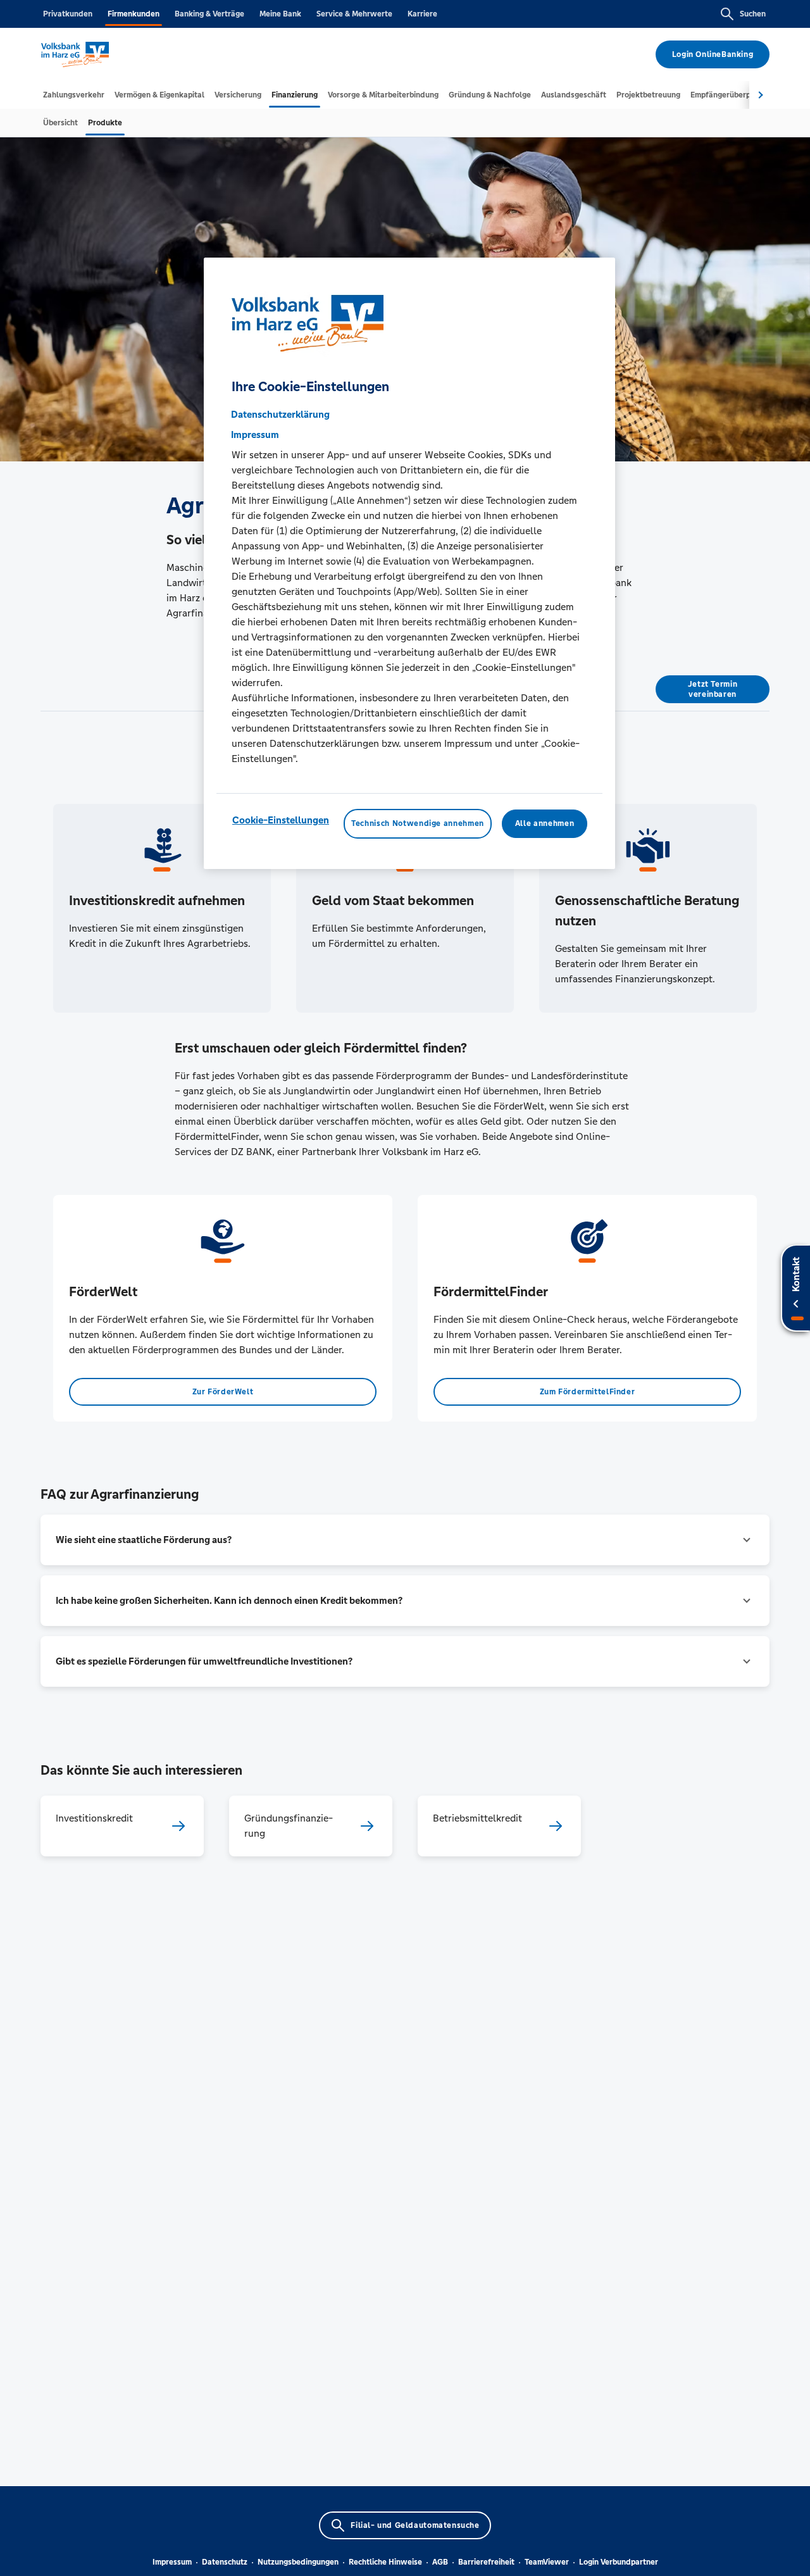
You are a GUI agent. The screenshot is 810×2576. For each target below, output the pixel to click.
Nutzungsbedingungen (298, 2562)
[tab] (74, 95)
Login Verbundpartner (619, 2562)
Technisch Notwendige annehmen (418, 823)
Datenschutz (225, 2562)
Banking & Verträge (209, 14)
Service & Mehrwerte (354, 14)
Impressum (172, 2562)
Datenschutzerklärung (280, 414)
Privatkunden (68, 14)
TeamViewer (547, 2562)
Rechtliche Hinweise (385, 2562)
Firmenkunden (134, 14)
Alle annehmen (545, 823)
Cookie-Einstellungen (281, 820)
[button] (405, 1540)
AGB (440, 2562)
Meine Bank (280, 14)
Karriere (422, 14)
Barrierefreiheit (486, 2562)
